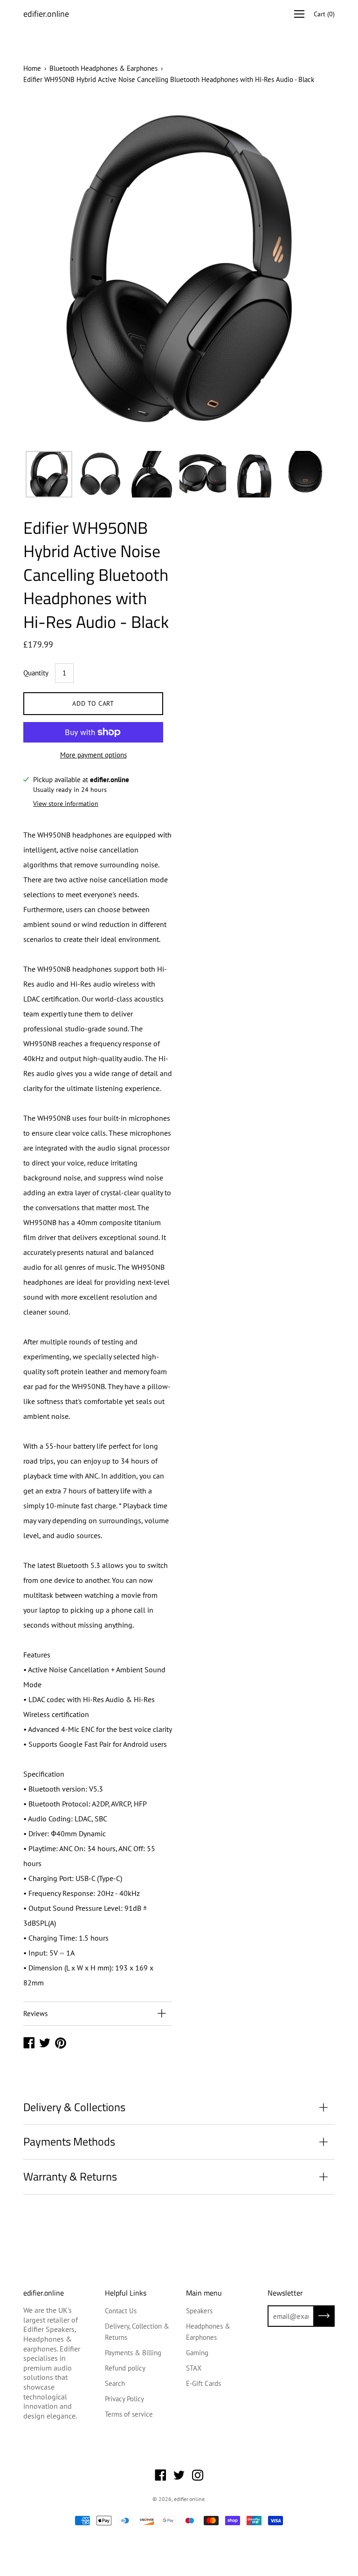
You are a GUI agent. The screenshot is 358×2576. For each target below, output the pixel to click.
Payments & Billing (133, 2353)
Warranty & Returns (70, 2176)
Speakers (199, 2311)
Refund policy (125, 2368)
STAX (194, 2368)
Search (115, 2383)
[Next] (311, 272)
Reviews (35, 2014)
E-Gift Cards (203, 2383)
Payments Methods (69, 2141)
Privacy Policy (124, 2399)
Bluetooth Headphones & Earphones (103, 68)
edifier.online (46, 14)
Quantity (36, 673)
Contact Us (121, 2311)
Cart (324, 14)
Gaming (197, 2353)
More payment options (93, 755)
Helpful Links (126, 2293)
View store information (66, 804)
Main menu (204, 2293)
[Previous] (47, 272)
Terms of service (129, 2414)
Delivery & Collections (74, 2107)
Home (32, 68)
